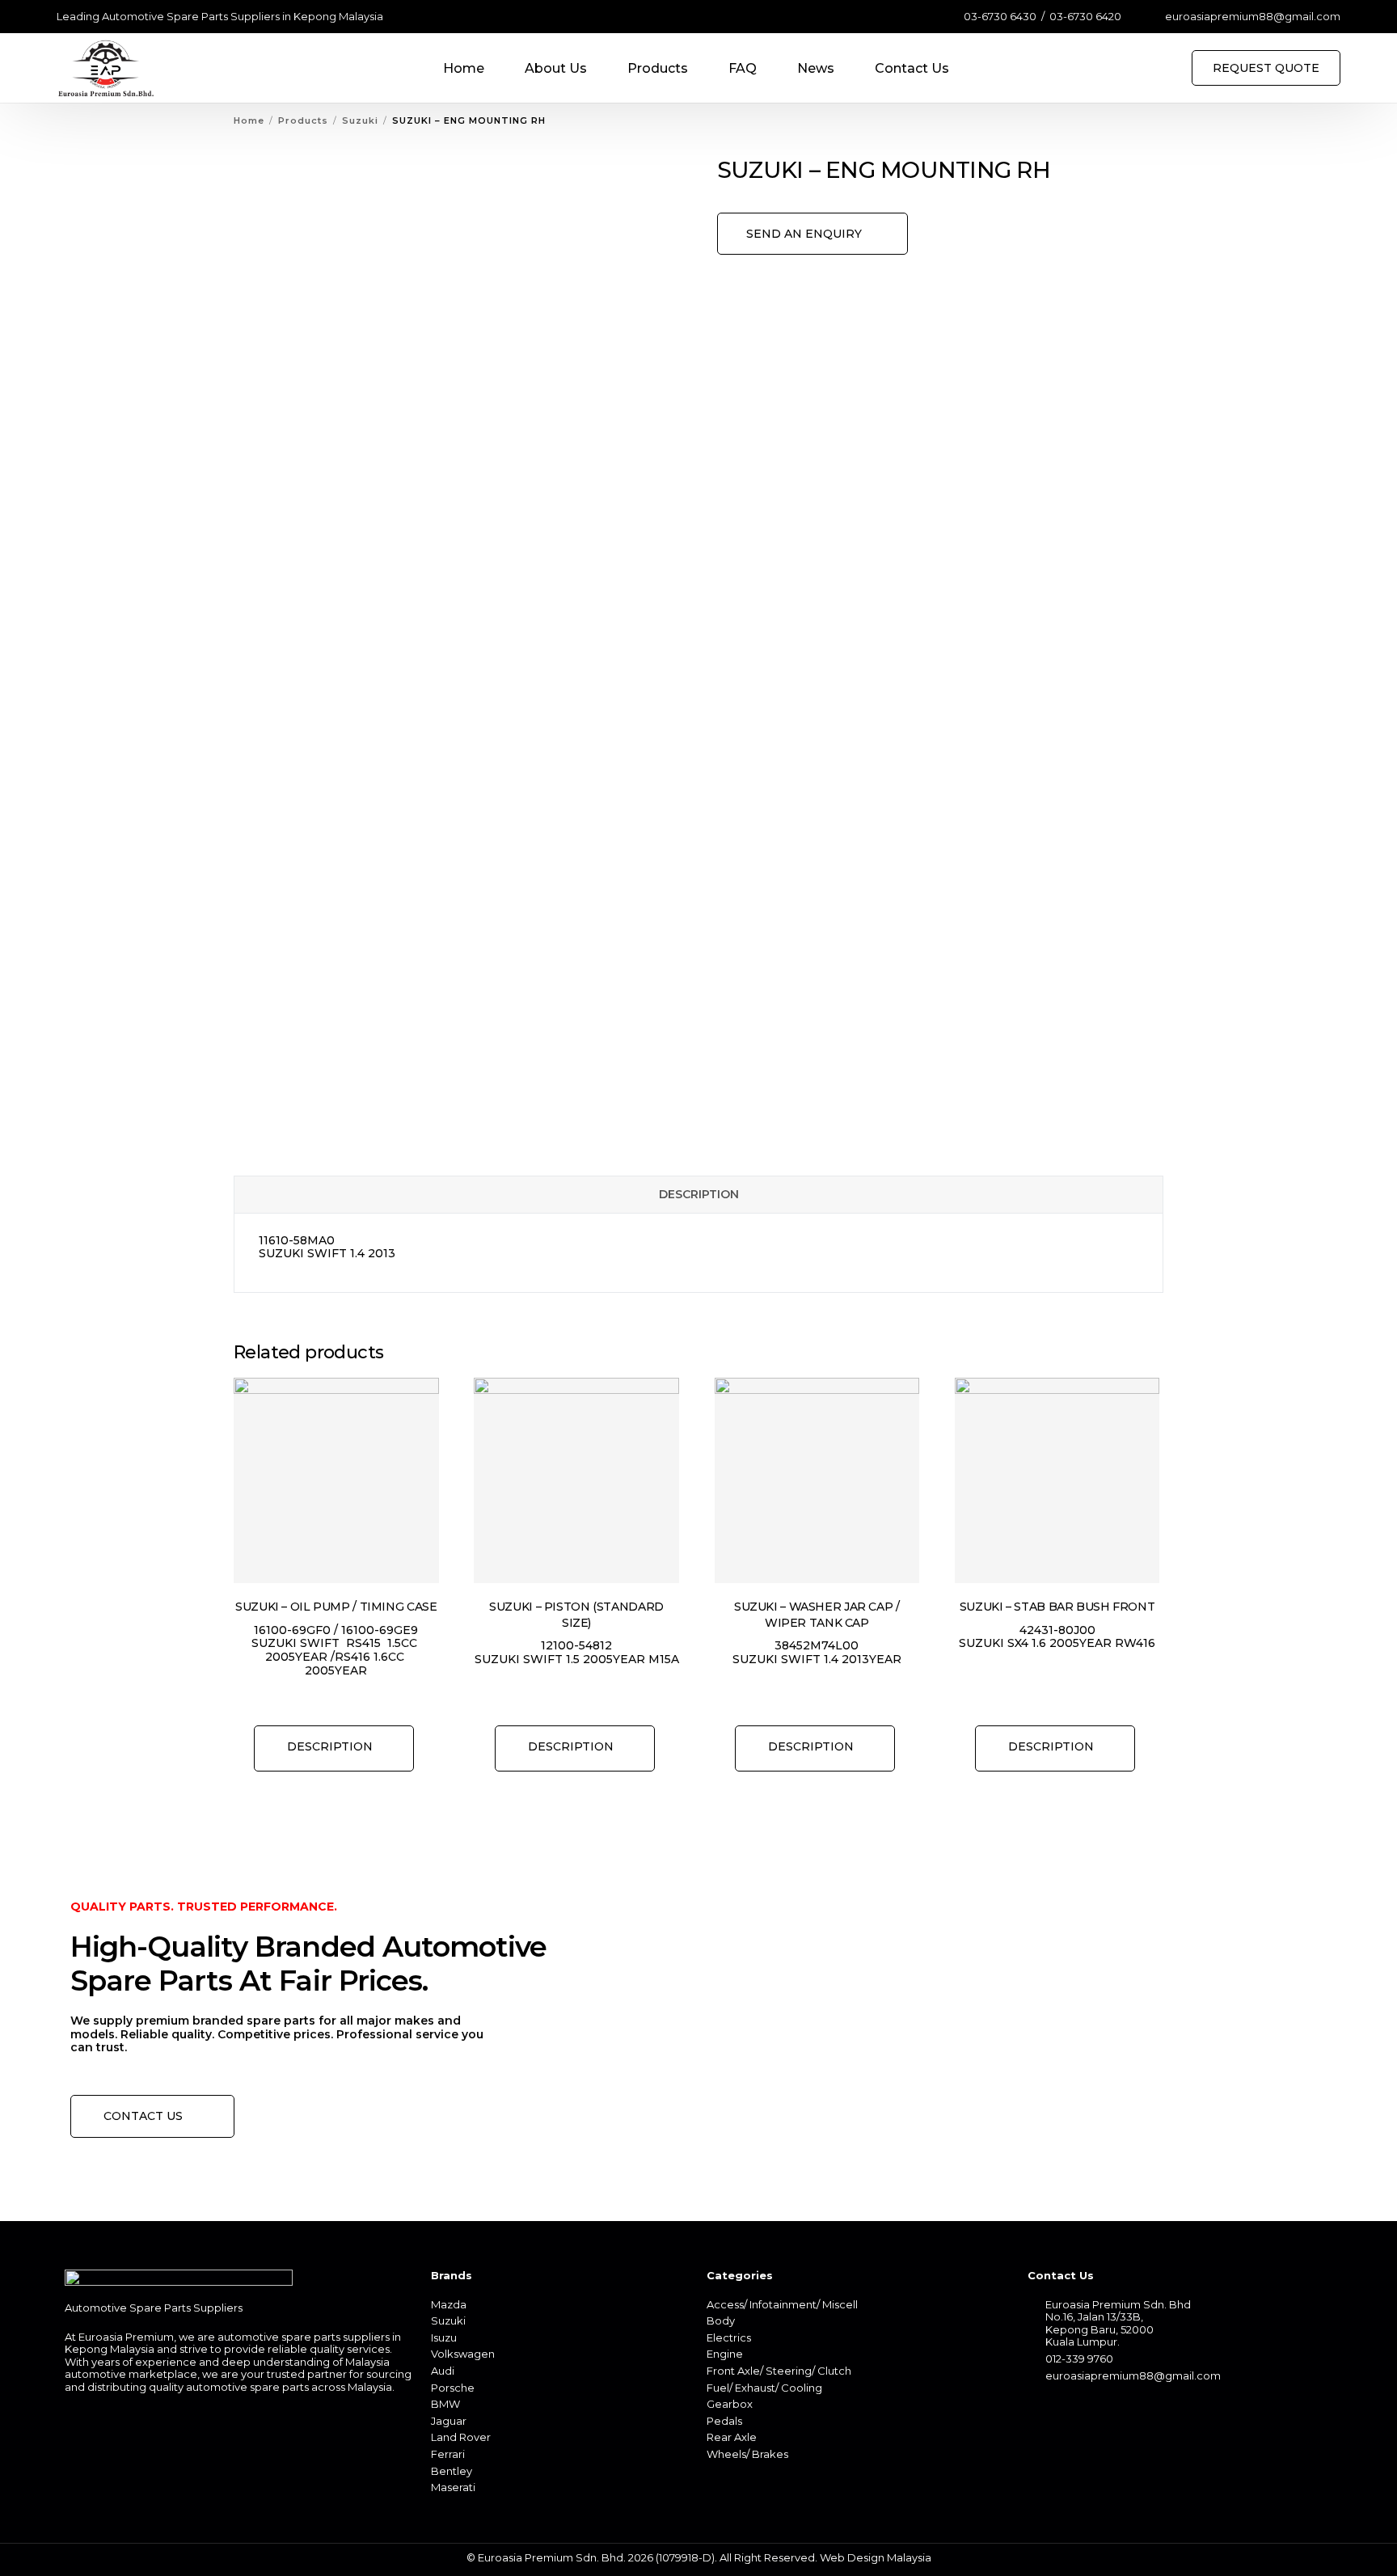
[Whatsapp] (1067, 2410)
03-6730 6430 (1000, 17)
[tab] (698, 1195)
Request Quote (1266, 68)
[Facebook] (1039, 2410)
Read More (334, 1748)
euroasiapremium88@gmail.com (1253, 17)
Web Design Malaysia (876, 2557)
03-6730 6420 (1085, 17)
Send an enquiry (804, 234)
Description (699, 1194)
